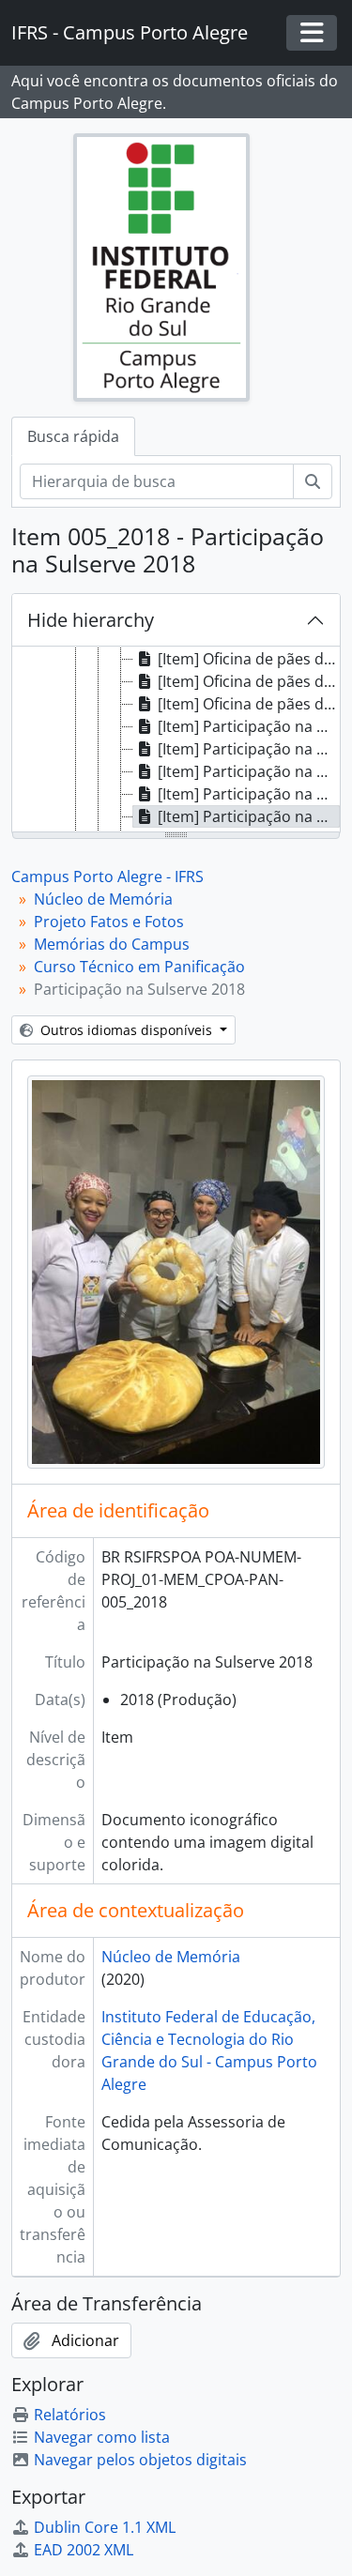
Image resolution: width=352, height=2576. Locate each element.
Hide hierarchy (91, 620)
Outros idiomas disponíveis (126, 1030)
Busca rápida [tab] (73, 436)
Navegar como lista (102, 2437)
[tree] (176, 740)
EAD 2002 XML (84, 2550)
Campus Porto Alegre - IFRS (107, 876)
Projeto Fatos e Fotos (109, 922)
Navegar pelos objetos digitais (140, 2460)
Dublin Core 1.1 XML (105, 2527)
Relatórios (70, 2415)
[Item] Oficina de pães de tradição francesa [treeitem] (249, 659)
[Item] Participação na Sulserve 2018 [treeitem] (249, 726)
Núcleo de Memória (103, 899)
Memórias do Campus (112, 944)
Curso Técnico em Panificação (139, 967)
